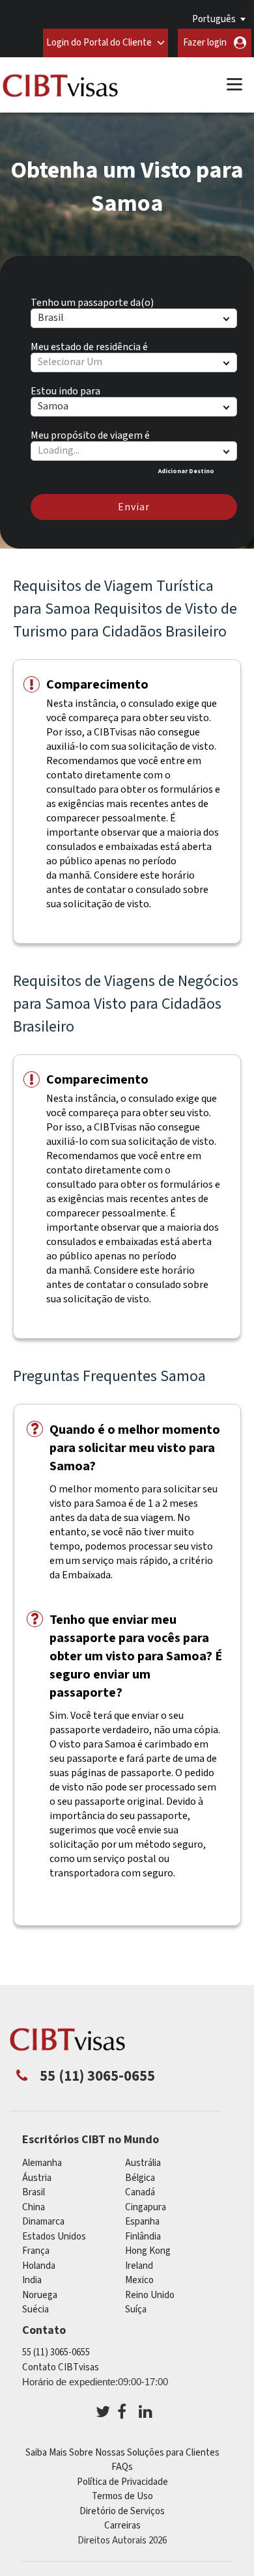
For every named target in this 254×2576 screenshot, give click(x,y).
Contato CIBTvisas (61, 2367)
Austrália (143, 2163)
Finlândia (143, 2237)
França (36, 2251)
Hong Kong (148, 2251)
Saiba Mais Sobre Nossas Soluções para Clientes (122, 2453)
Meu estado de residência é (89, 345)
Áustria (37, 2178)
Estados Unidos (54, 2237)
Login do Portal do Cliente (99, 43)
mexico (139, 2280)
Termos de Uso (122, 2496)
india (32, 2280)
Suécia (35, 2309)
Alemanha (42, 2163)
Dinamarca (43, 2222)
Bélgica (140, 2178)
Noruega (40, 2295)
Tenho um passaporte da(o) (92, 301)
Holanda (39, 2266)
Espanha (142, 2222)
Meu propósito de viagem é (90, 433)
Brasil (34, 2192)
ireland (139, 2266)
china (34, 2207)
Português (214, 19)
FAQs (122, 2467)
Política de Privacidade (122, 2482)
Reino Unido (150, 2295)
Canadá (140, 2192)
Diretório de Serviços (122, 2511)
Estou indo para (65, 389)
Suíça (136, 2309)
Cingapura (146, 2207)
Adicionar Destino (186, 471)
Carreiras (122, 2526)
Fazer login (205, 43)
